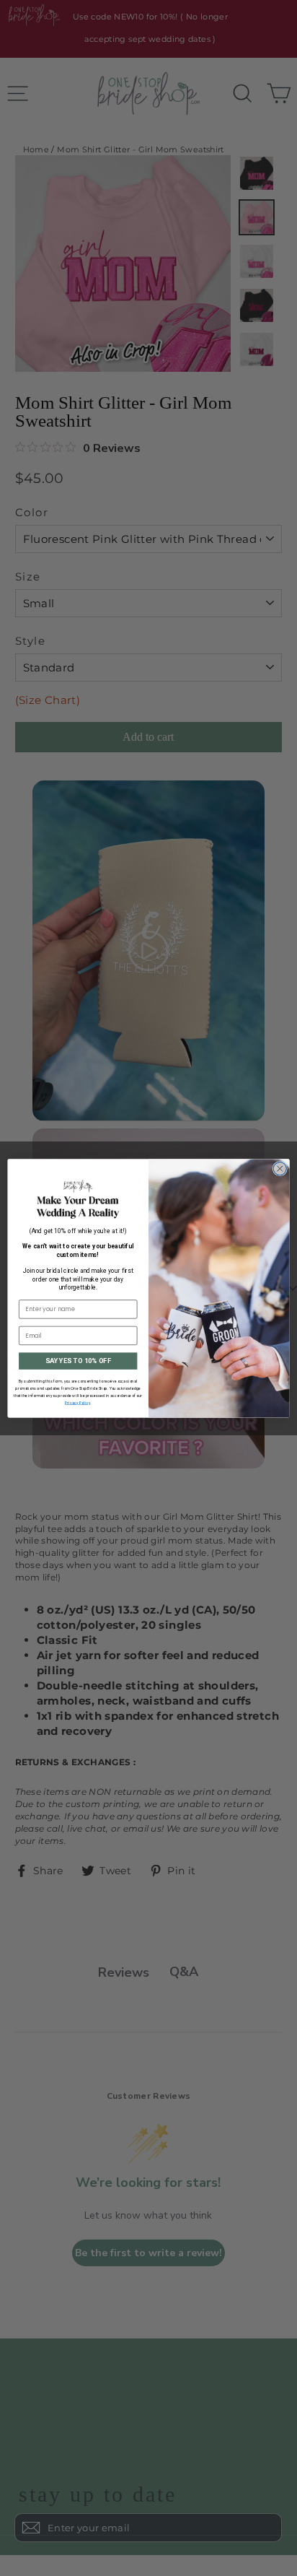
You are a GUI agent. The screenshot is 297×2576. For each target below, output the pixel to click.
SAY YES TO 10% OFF (78, 1361)
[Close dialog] (280, 1168)
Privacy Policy (77, 1403)
